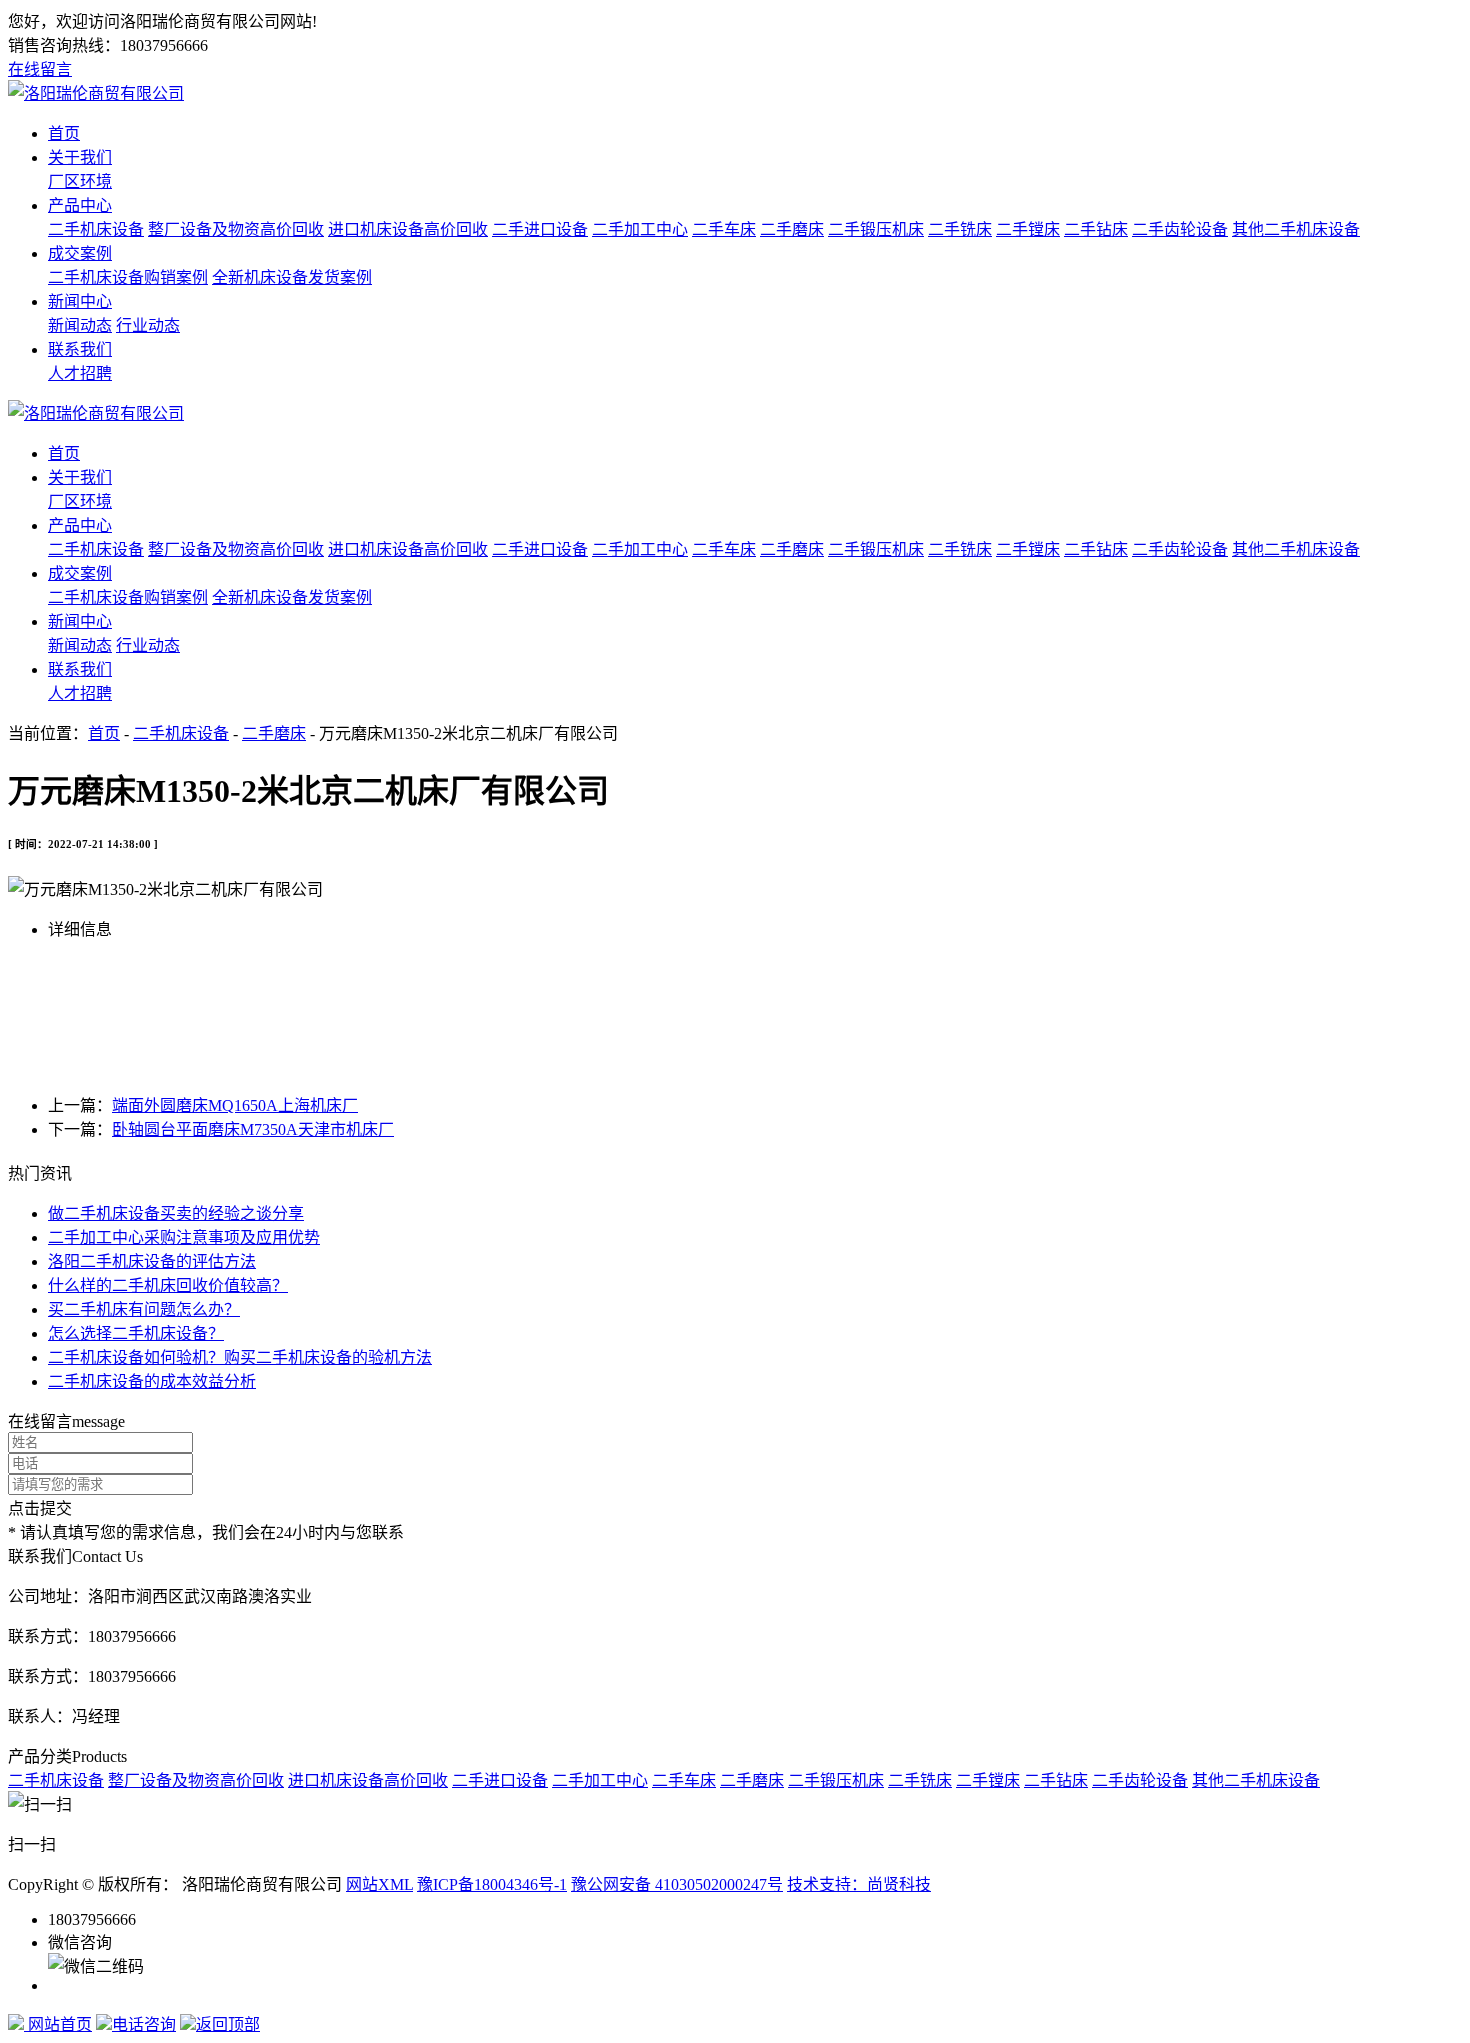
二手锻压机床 (876, 229)
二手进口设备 (540, 229)
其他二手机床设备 (1296, 229)
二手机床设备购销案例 (128, 277)
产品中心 (80, 205)
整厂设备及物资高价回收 (236, 229)
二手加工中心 (640, 229)
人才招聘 (80, 373)
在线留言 (40, 69)
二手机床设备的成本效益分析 (152, 1381)
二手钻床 (1096, 229)
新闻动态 (80, 325)
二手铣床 (960, 229)
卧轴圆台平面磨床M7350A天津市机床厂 (253, 1129)
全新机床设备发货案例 (292, 277)
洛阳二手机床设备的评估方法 (152, 1261)
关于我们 (80, 157)
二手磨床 (792, 229)
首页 (64, 133)
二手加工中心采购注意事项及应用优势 (184, 1237)
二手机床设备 (96, 229)
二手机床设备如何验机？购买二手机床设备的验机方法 (240, 1357)
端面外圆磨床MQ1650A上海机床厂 (235, 1105)
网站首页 (58, 2024)
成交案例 (80, 253)
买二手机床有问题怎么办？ (144, 1309)
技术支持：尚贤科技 (859, 1884)
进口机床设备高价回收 (408, 229)
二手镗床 (1028, 229)
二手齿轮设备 (1180, 229)
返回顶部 (228, 2024)
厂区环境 (80, 181)
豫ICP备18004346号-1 (492, 1884)
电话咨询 (144, 2024)
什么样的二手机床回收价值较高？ (168, 1285)
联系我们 (80, 349)
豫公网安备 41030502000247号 (677, 1884)
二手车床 (724, 229)
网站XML (379, 1884)
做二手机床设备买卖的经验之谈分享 (176, 1213)
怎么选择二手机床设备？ (136, 1333)
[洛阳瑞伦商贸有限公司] (96, 93)
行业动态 (148, 325)
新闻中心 (80, 301)
